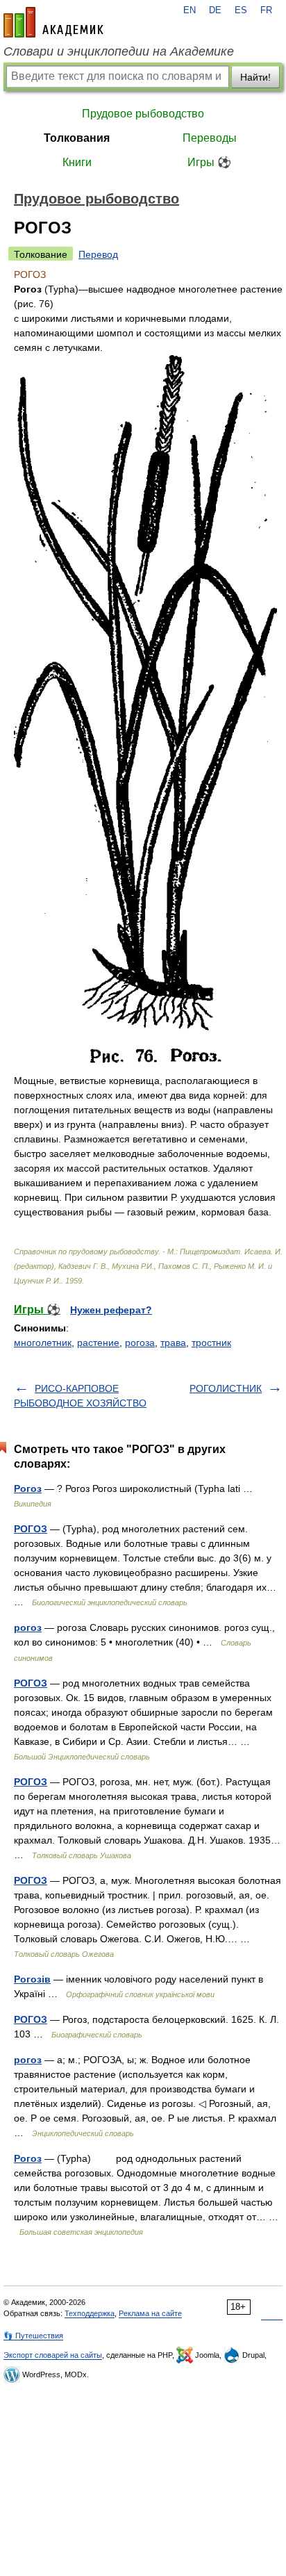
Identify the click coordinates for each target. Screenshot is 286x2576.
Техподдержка (90, 2313)
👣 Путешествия (33, 2336)
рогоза (140, 1343)
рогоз (28, 1627)
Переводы (210, 138)
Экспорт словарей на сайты (53, 2355)
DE (215, 10)
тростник (211, 1343)
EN (190, 10)
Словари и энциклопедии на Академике (119, 51)
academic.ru (53, 22)
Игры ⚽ (209, 162)
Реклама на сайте (150, 2313)
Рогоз (28, 1488)
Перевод (98, 254)
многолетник (43, 1343)
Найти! (255, 77)
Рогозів (32, 1979)
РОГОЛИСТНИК (226, 1388)
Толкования (77, 138)
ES (241, 10)
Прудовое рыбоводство (143, 114)
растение (98, 1343)
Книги (77, 162)
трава (173, 1343)
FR (266, 10)
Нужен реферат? (111, 1310)
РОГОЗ (31, 1529)
